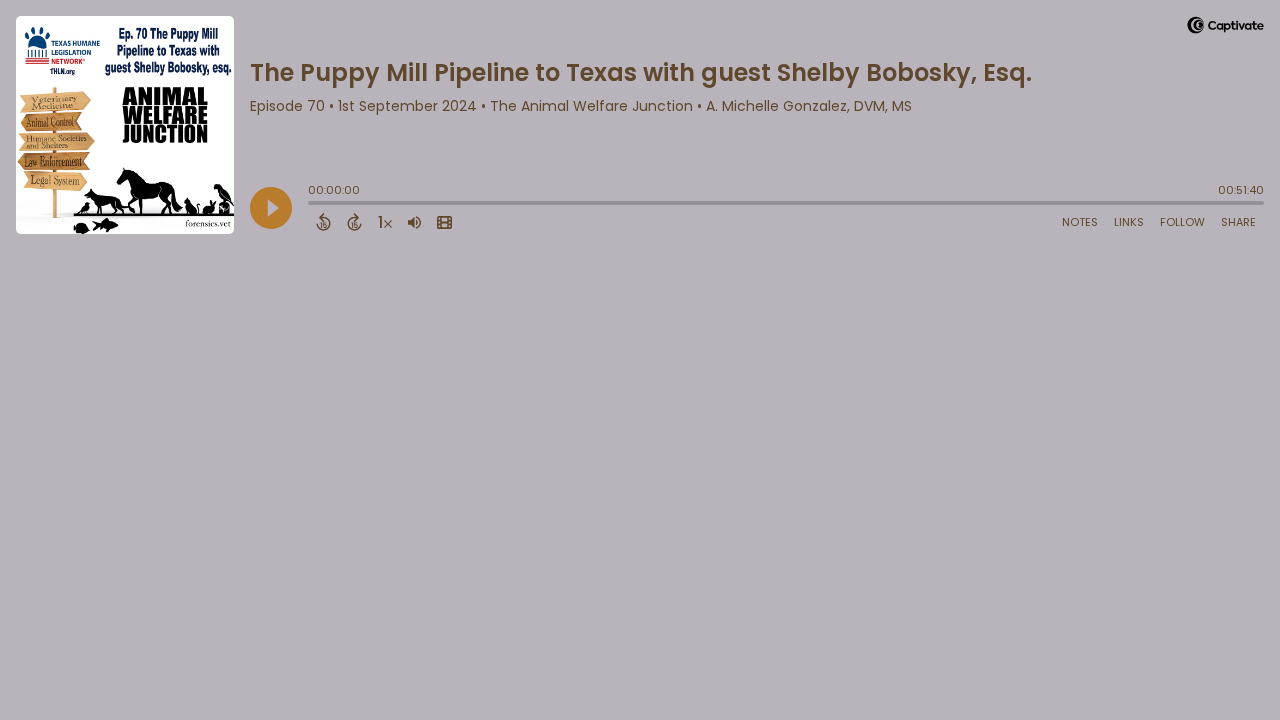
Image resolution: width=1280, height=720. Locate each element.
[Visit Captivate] (1225, 28)
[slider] (313, 205)
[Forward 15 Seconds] (354, 222)
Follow (1182, 222)
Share (1238, 222)
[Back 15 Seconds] (323, 222)
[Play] (271, 208)
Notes (1080, 222)
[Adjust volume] (414, 222)
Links (1129, 222)
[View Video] (444, 222)
